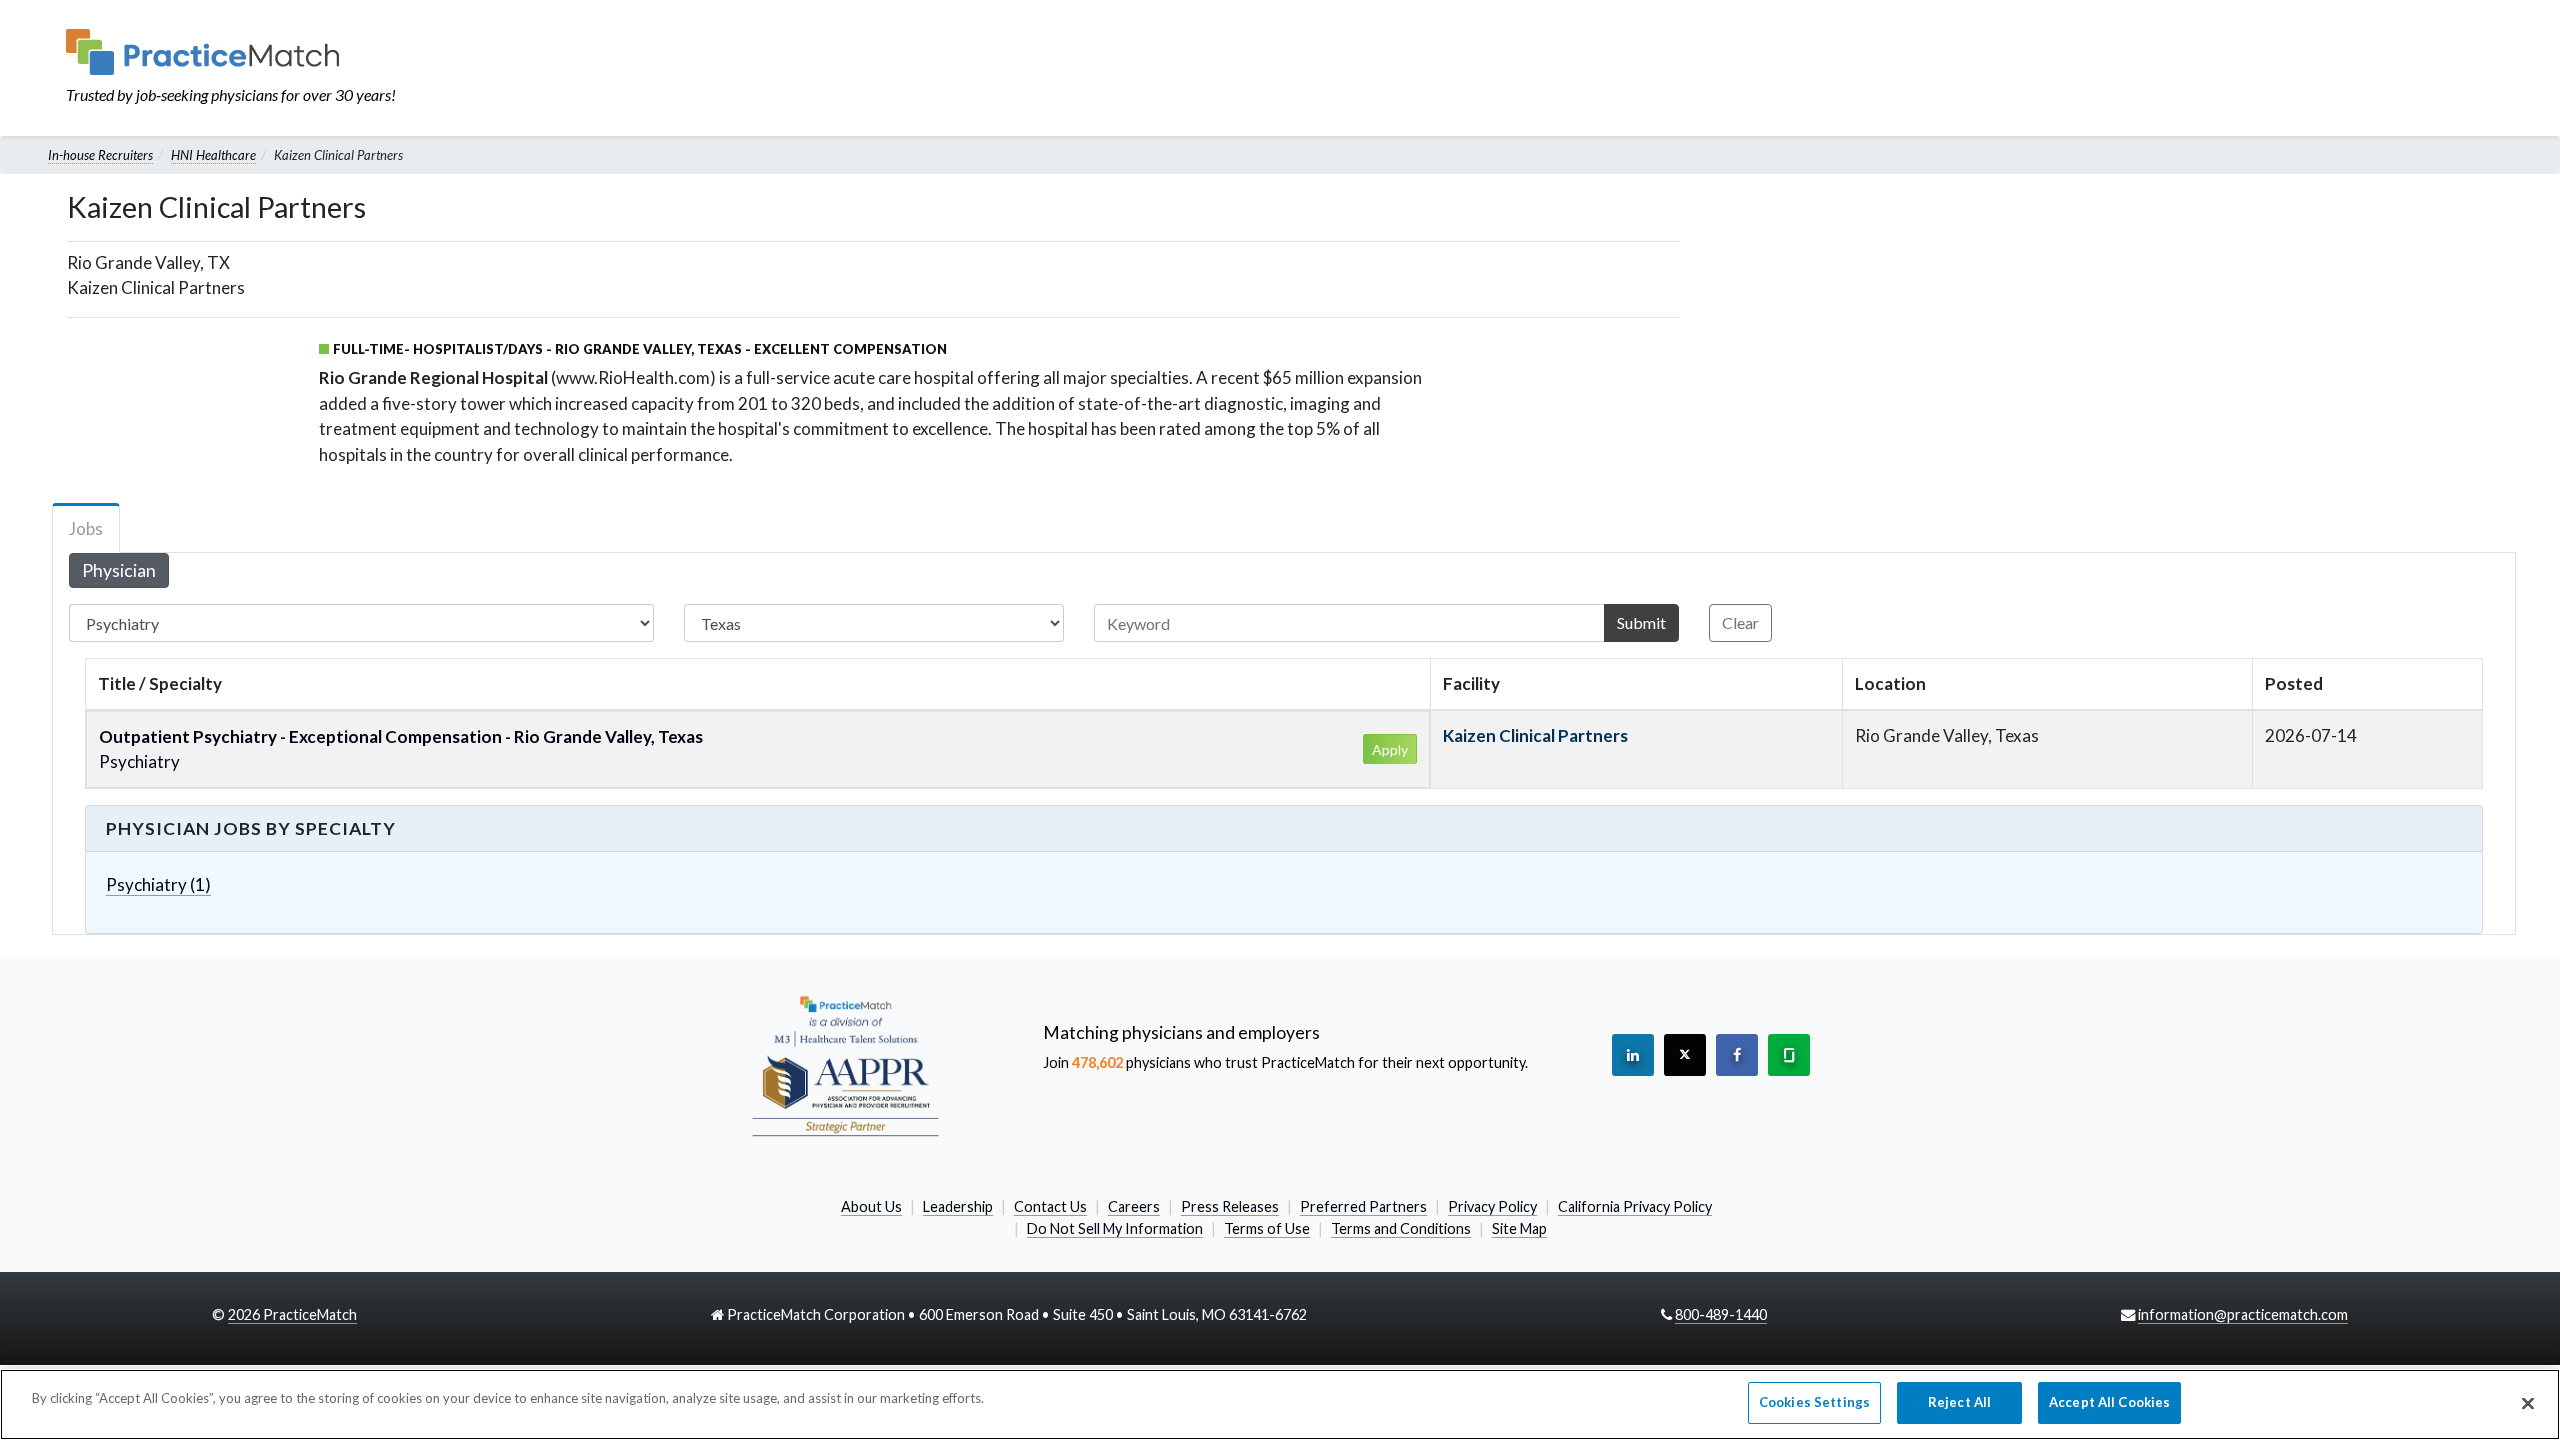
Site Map (1519, 1228)
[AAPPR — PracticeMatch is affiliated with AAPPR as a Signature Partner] (845, 1065)
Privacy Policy (1492, 1206)
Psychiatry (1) (158, 884)
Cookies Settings (1814, 1402)
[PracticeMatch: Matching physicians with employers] (231, 52)
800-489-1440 (1721, 1314)
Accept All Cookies (2109, 1402)
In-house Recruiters (100, 155)
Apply (1390, 749)
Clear (1740, 622)
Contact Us (1050, 1206)
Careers (1134, 1206)
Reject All (1959, 1402)
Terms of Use (1267, 1228)
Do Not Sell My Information (1115, 1228)
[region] (1280, 1404)
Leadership (958, 1206)
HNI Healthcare (213, 155)
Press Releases (1230, 1206)
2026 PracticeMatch (292, 1314)
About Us (871, 1206)
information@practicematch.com (2243, 1314)
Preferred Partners (1363, 1206)
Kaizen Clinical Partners (1535, 735)
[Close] (2528, 1403)
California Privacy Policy (1635, 1206)
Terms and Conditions (1401, 1228)
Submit (1641, 622)
